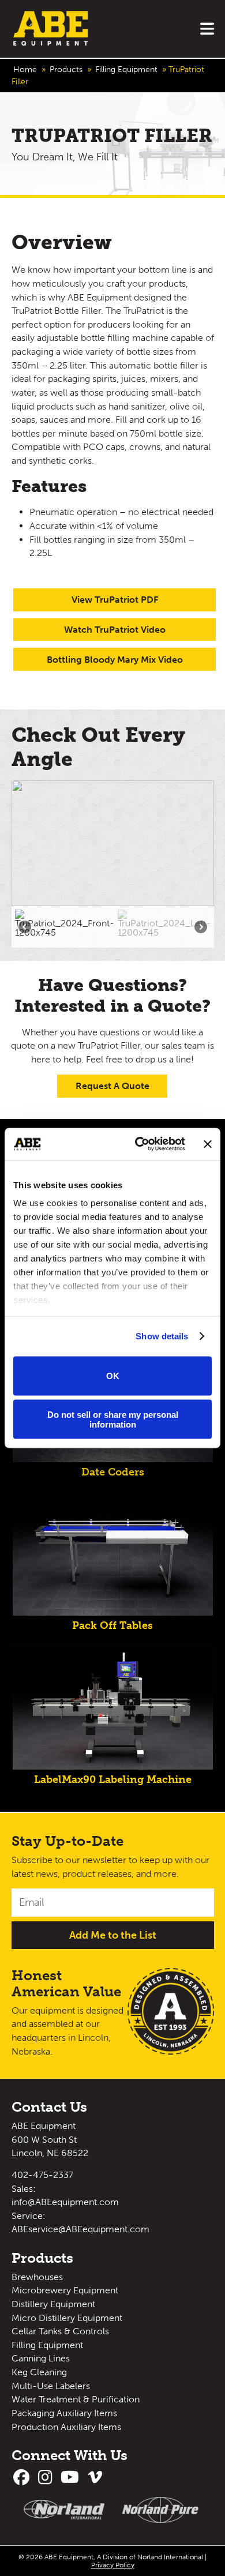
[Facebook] (24, 2480)
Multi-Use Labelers (51, 2386)
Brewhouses (37, 2277)
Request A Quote (112, 1086)
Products (66, 70)
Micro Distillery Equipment (67, 2318)
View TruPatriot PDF (115, 600)
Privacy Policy (113, 2565)
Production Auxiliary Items (66, 2427)
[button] (65, 927)
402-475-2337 (42, 2175)
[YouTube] (72, 2480)
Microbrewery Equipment (65, 2290)
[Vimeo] (96, 2480)
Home (25, 70)
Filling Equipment (126, 70)
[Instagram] (47, 2480)
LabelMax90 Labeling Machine (113, 1779)
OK (113, 1376)
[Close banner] (208, 1144)
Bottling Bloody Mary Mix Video (115, 660)
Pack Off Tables (112, 1626)
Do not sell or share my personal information (113, 1420)
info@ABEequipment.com (65, 2202)
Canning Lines (41, 2358)
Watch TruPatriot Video (115, 630)
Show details (162, 1336)
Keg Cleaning (39, 2372)
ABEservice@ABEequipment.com (80, 2229)
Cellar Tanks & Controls (60, 2331)
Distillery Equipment (53, 2304)
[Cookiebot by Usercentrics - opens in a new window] (139, 1144)
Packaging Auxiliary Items (64, 2413)
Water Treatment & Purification (76, 2399)
